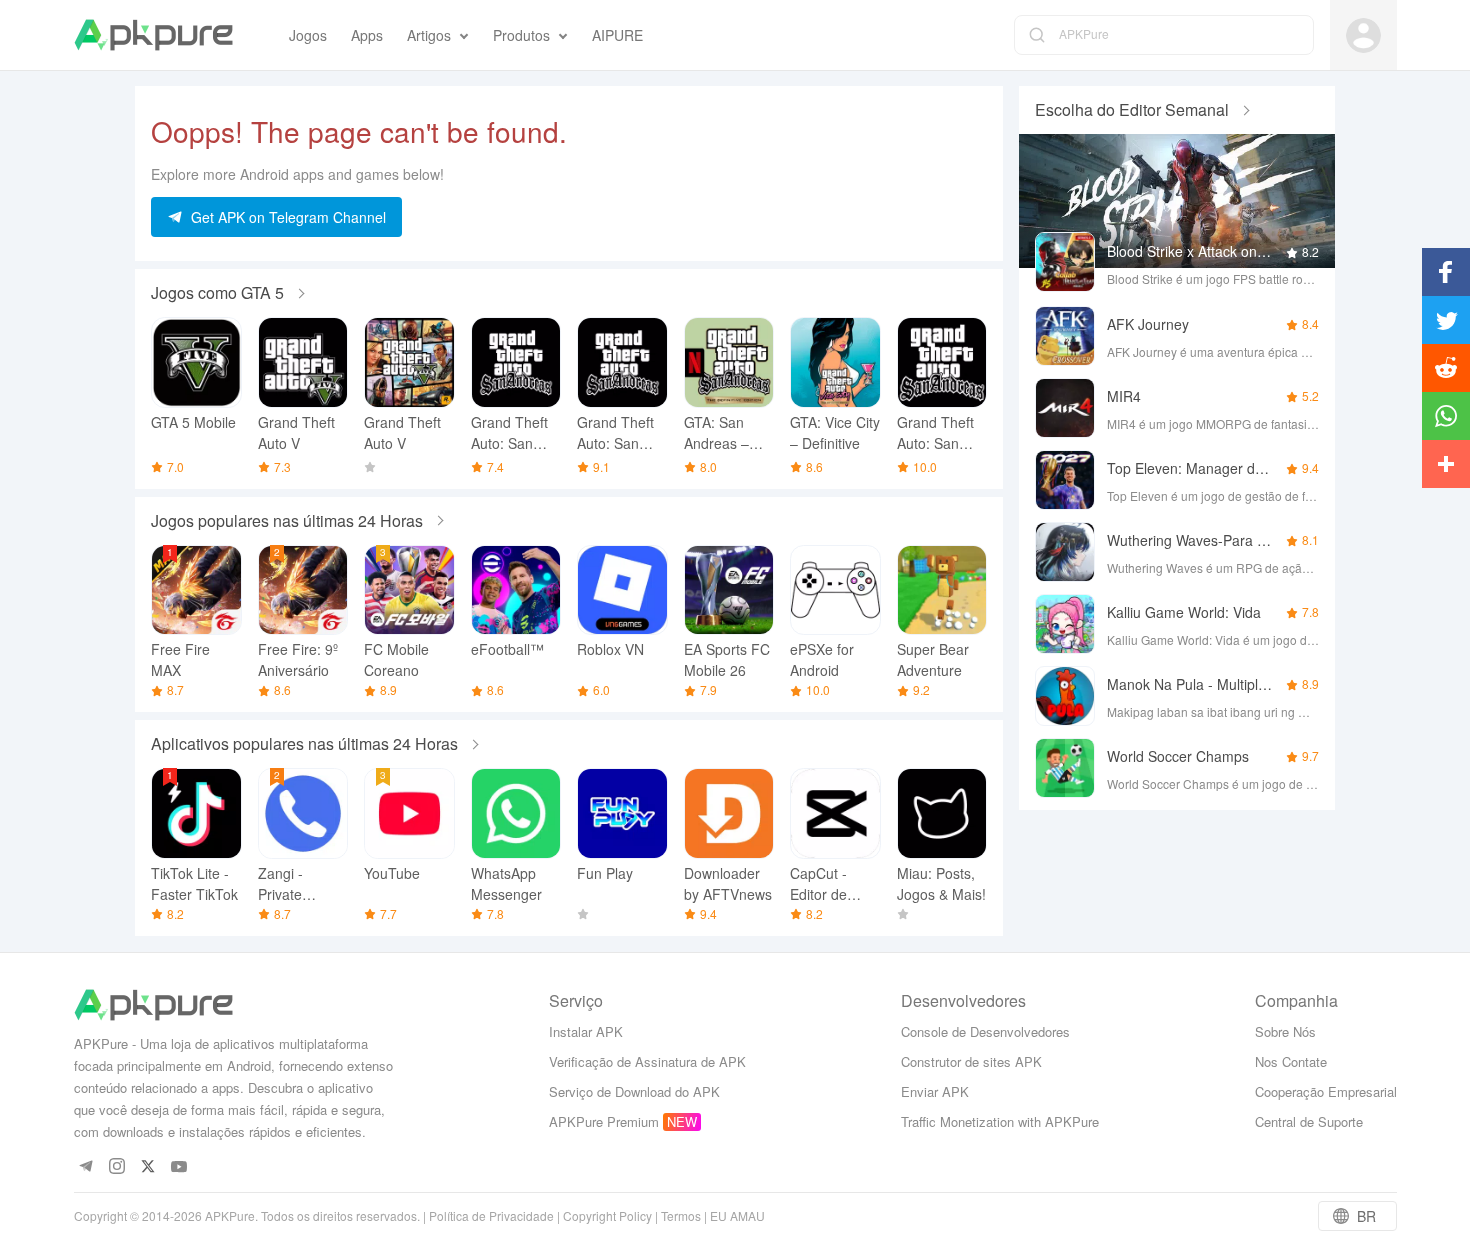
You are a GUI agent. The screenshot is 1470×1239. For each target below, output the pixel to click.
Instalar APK (586, 1031)
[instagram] (117, 1167)
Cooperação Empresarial (1326, 1091)
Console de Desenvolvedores (985, 1031)
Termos (681, 1215)
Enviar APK (935, 1091)
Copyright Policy (607, 1215)
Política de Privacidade (491, 1215)
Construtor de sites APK (971, 1061)
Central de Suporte (1309, 1121)
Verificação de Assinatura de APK (647, 1061)
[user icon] (1363, 35)
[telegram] (86, 1167)
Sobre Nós (1285, 1031)
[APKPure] (153, 35)
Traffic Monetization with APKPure (1000, 1121)
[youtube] (179, 1167)
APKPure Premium (604, 1121)
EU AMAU (737, 1215)
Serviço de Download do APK (634, 1091)
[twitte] (148, 1167)
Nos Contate (1291, 1061)
